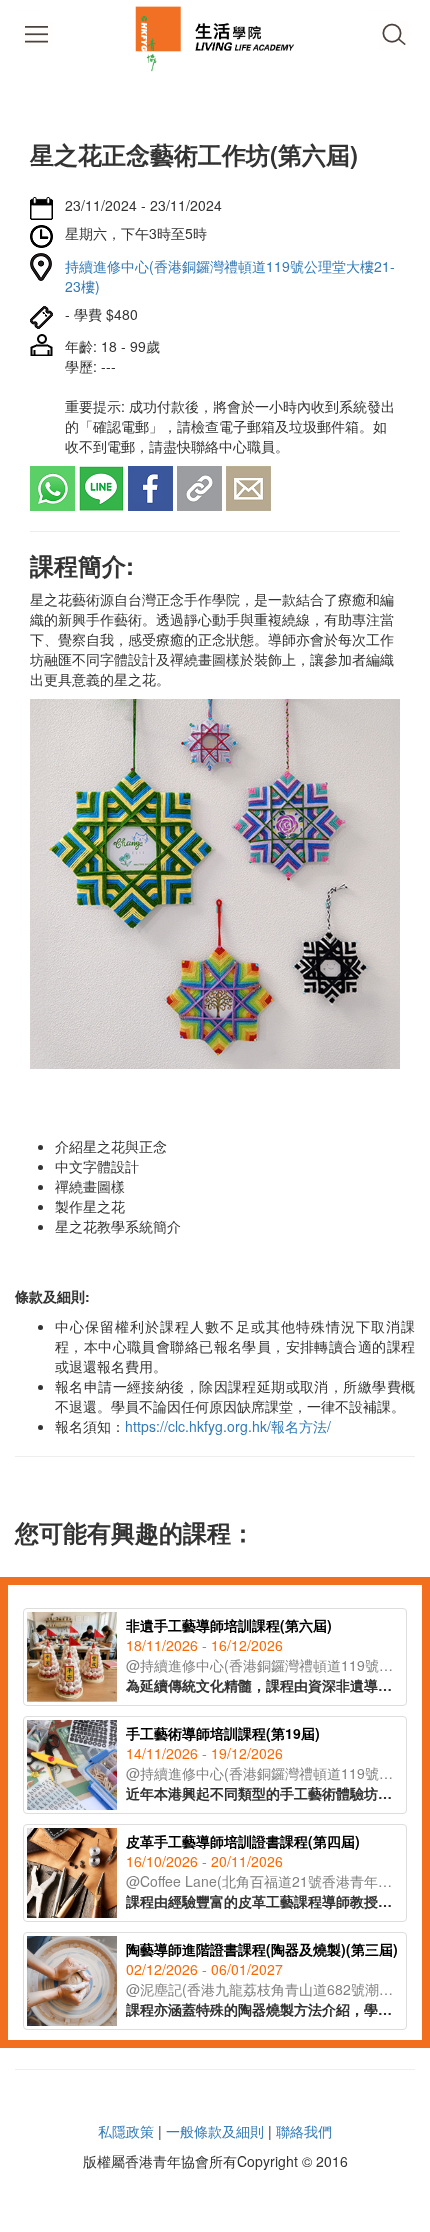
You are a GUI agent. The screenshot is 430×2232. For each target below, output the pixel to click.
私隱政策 (126, 2131)
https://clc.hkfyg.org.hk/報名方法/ (228, 1426)
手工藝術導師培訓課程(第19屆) (223, 1733)
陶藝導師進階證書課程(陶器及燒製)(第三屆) (262, 1949)
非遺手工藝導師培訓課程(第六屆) (229, 1625)
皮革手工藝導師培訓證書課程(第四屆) (243, 1841)
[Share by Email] (248, 487)
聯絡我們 (304, 2131)
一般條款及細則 (215, 2131)
